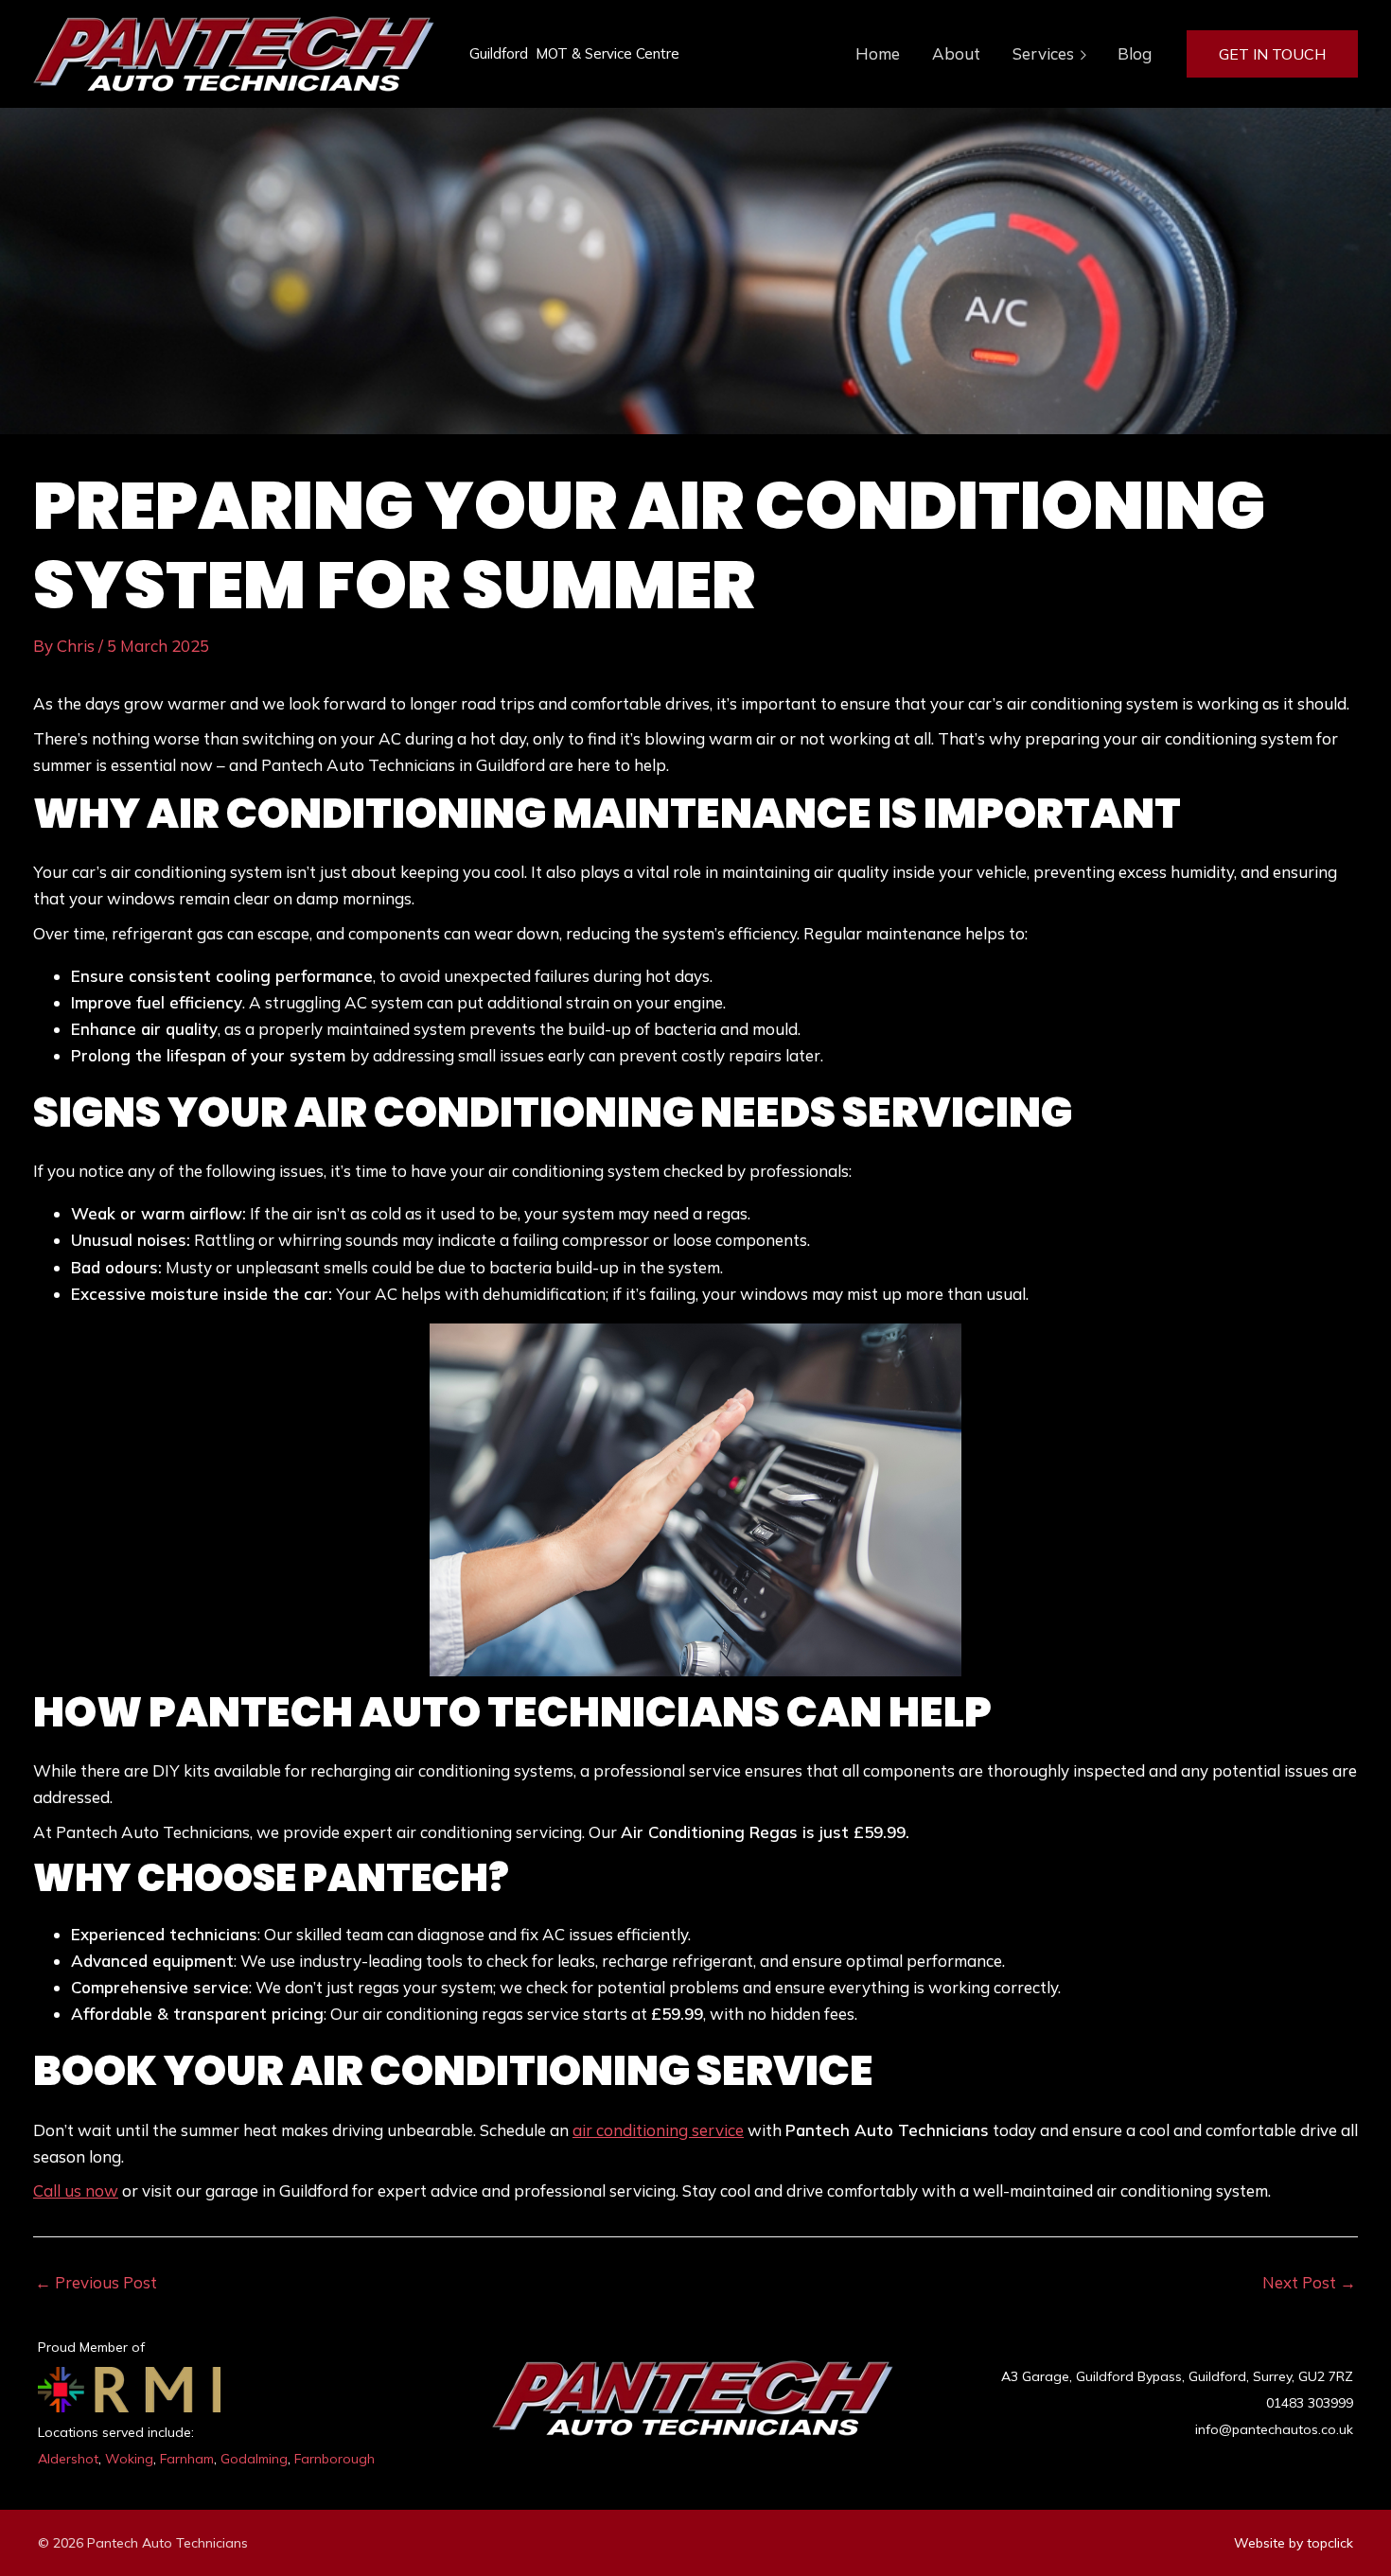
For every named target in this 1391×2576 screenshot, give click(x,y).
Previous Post (96, 2282)
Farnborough (335, 2459)
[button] (1272, 54)
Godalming (254, 2459)
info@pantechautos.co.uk (1274, 2429)
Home (878, 53)
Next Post (1309, 2282)
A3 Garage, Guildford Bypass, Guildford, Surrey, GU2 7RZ (1177, 2376)
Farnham (187, 2459)
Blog (1135, 53)
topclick (1330, 2543)
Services (1043, 53)
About (956, 53)
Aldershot (68, 2459)
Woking (129, 2459)
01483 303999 (1310, 2403)
